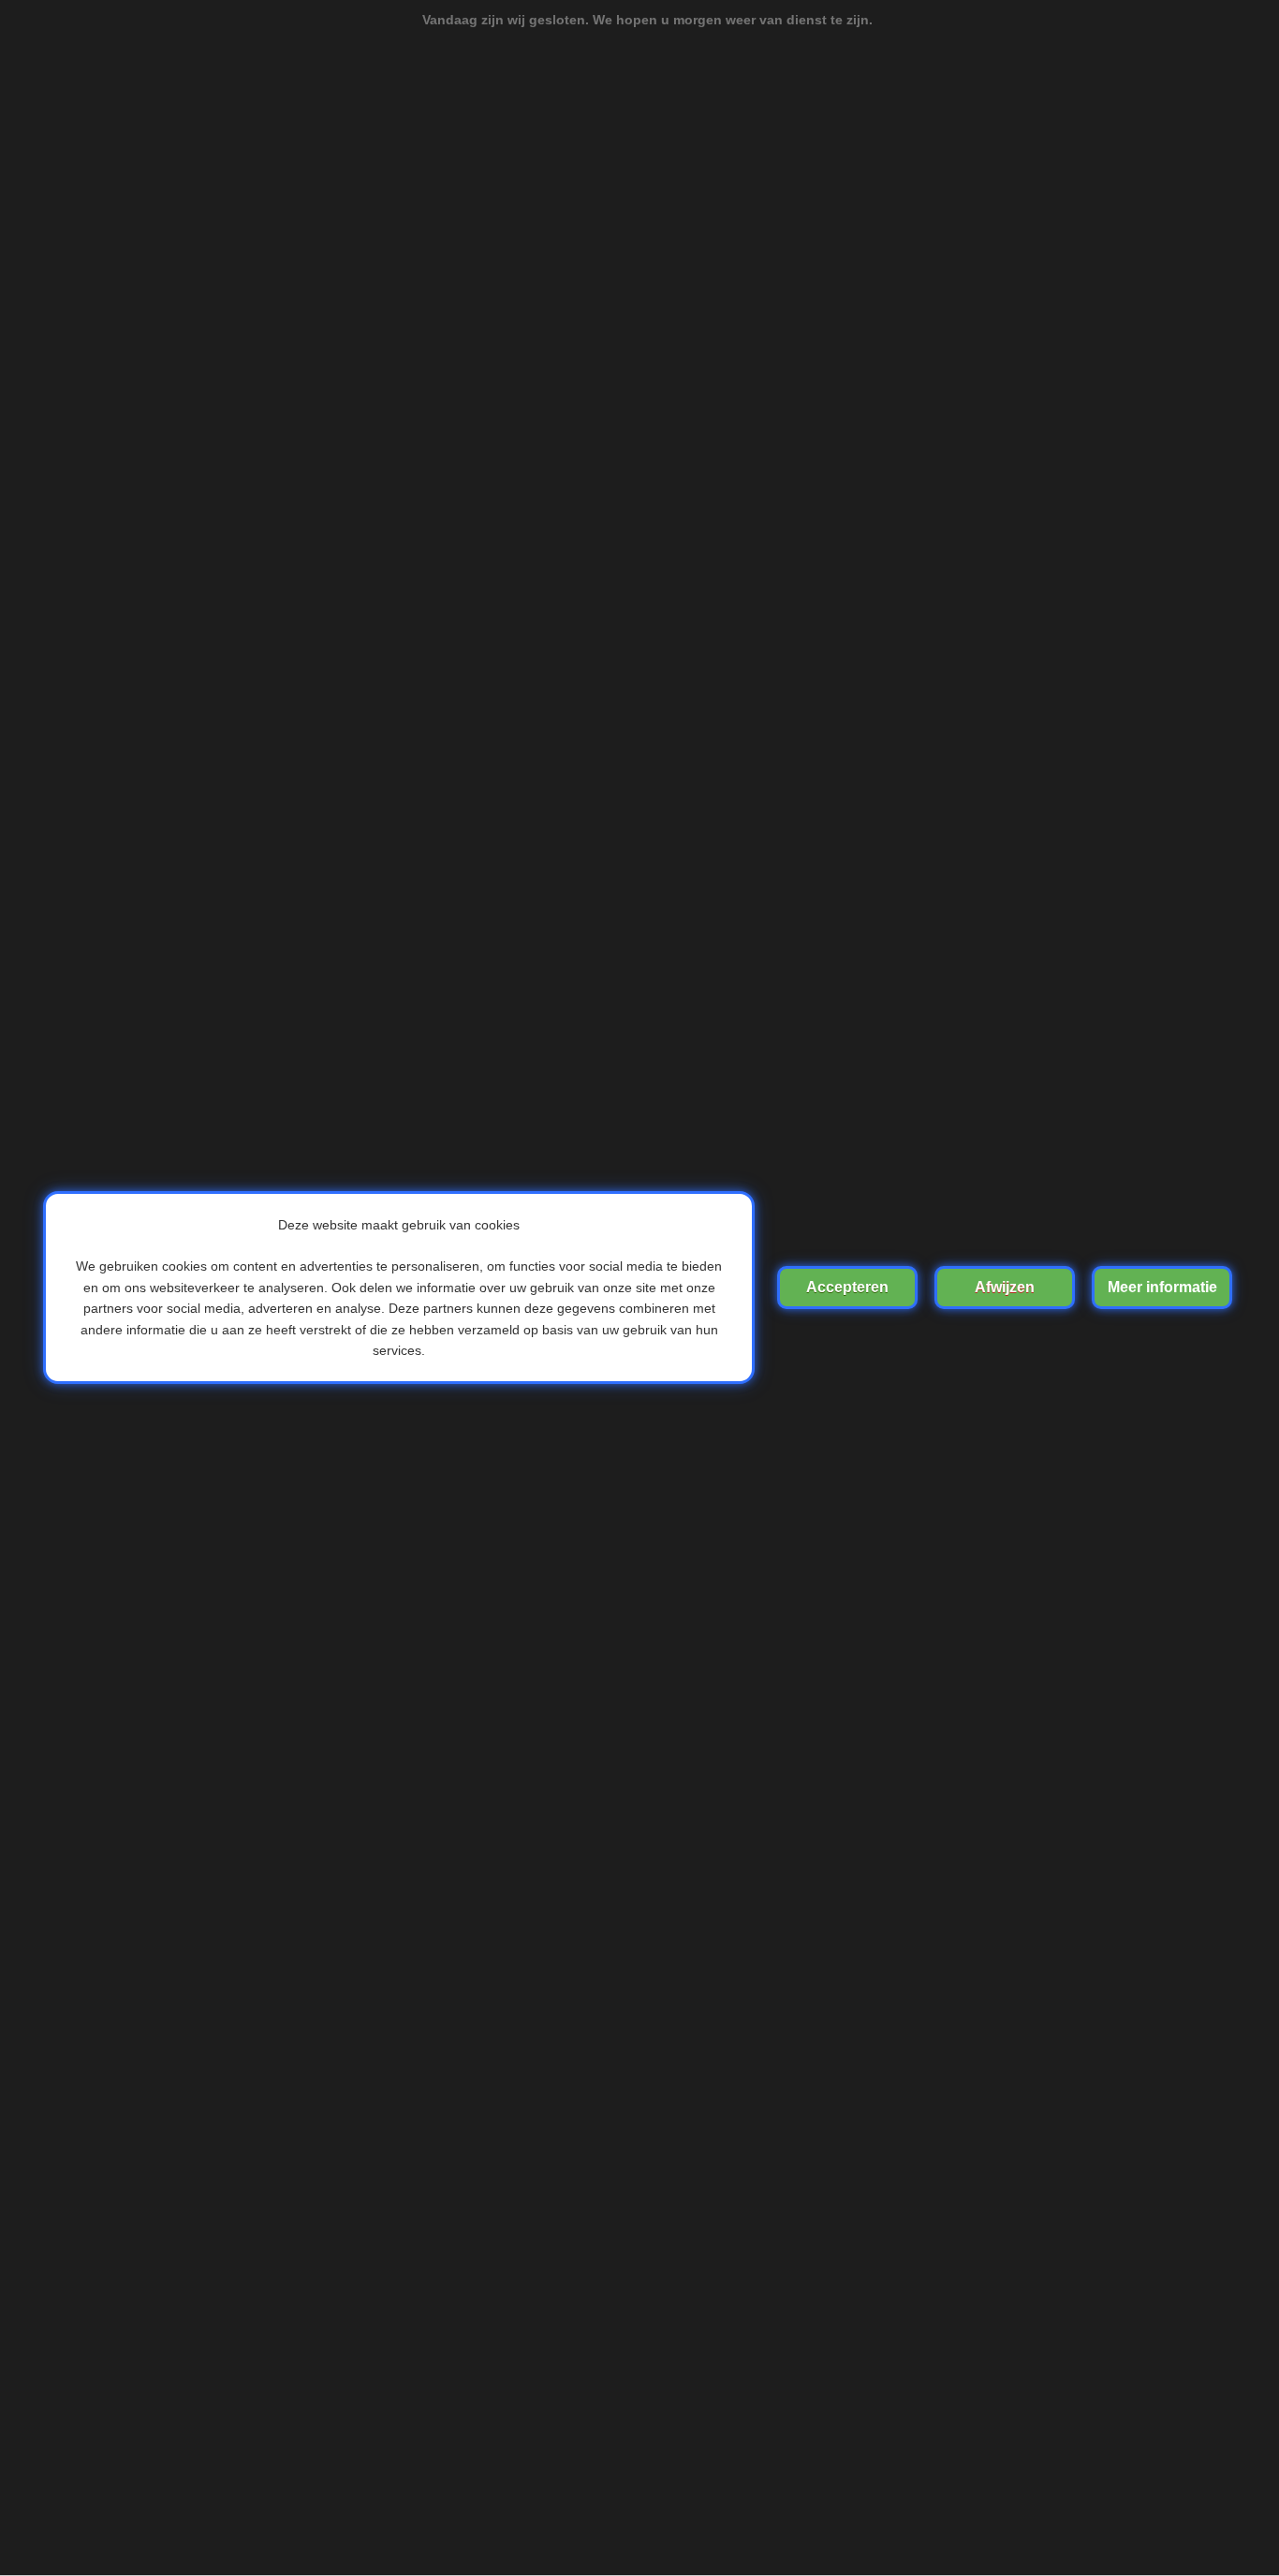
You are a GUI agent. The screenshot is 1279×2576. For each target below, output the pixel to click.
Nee (1005, 1288)
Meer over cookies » (1162, 1288)
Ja (847, 1288)
